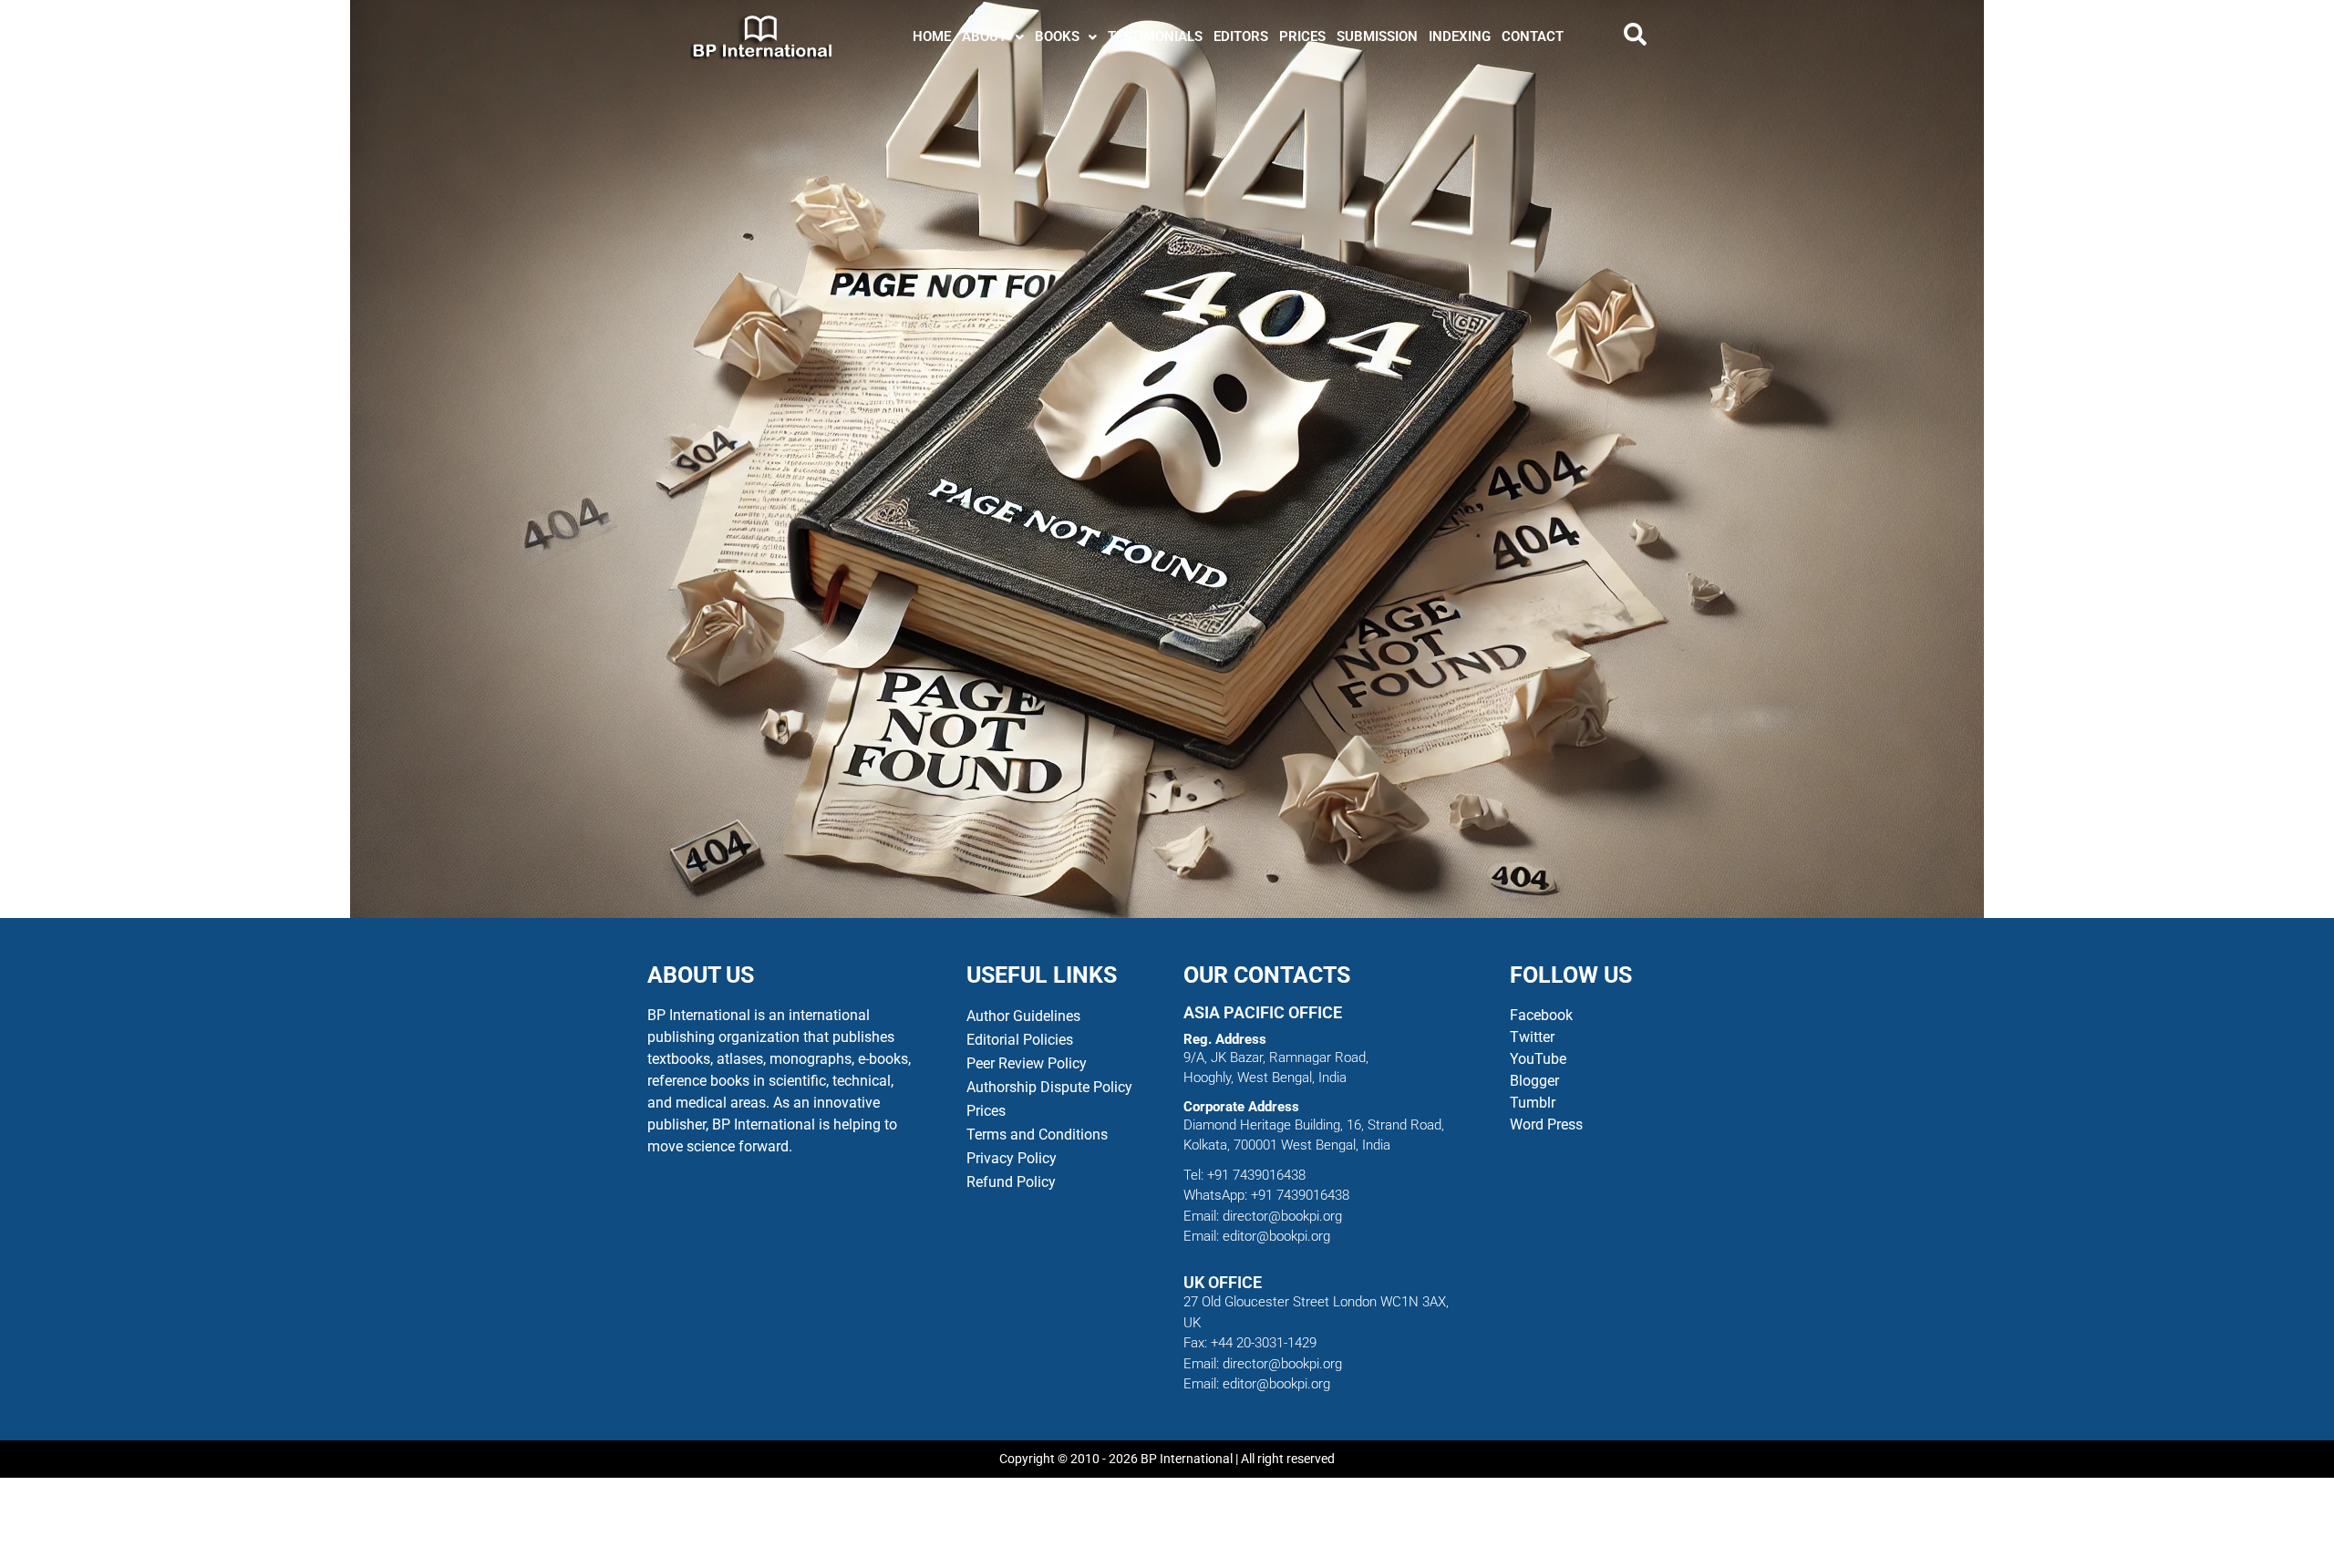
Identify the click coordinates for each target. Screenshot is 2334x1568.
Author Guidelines (1023, 1016)
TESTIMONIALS (1155, 36)
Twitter (1532, 1037)
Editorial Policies (1020, 1040)
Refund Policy (1011, 1182)
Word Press (1546, 1124)
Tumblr (1533, 1103)
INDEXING (1460, 36)
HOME (932, 36)
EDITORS (1241, 36)
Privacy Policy (1012, 1158)
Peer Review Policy (1027, 1063)
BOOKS (1057, 36)
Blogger (1534, 1081)
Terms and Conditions (1037, 1135)
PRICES (1302, 36)
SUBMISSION (1377, 36)
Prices (986, 1111)
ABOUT (984, 36)
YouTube (1538, 1059)
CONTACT (1533, 36)
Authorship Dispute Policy (1049, 1087)
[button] (993, 37)
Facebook (1543, 1015)
